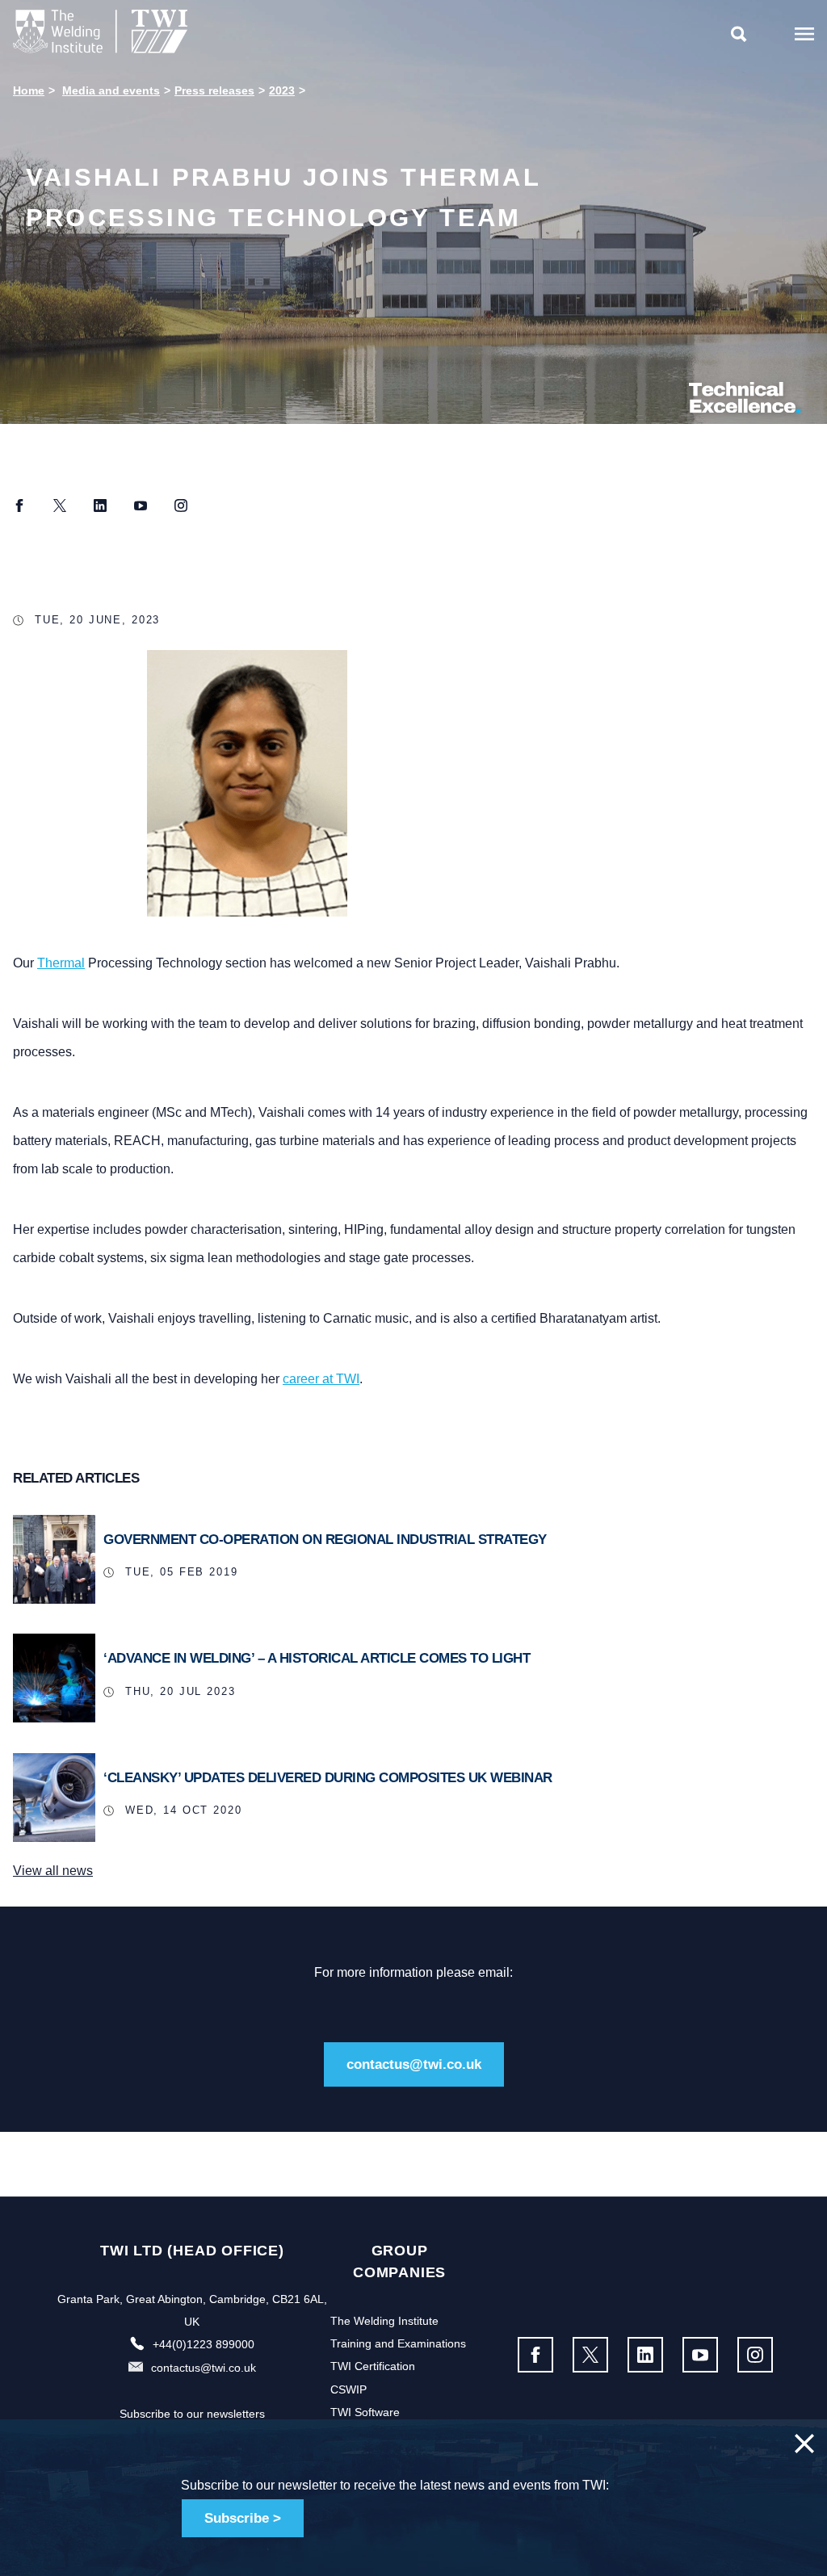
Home (29, 90)
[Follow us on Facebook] (535, 2355)
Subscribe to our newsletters (192, 2414)
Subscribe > (243, 2518)
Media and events (111, 90)
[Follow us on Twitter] (590, 2355)
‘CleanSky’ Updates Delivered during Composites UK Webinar (328, 1778)
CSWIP (348, 2389)
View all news (53, 1871)
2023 (282, 90)
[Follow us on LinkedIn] (645, 2355)
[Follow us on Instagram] (755, 2355)
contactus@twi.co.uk (414, 2064)
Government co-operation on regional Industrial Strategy (325, 1540)
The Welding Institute (384, 2321)
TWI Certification (373, 2366)
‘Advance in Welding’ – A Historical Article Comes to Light (317, 1658)
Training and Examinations (398, 2343)
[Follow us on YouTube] (700, 2355)
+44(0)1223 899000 (204, 2344)
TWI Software (365, 2412)
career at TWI (321, 1379)
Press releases (214, 90)
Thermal (61, 963)
